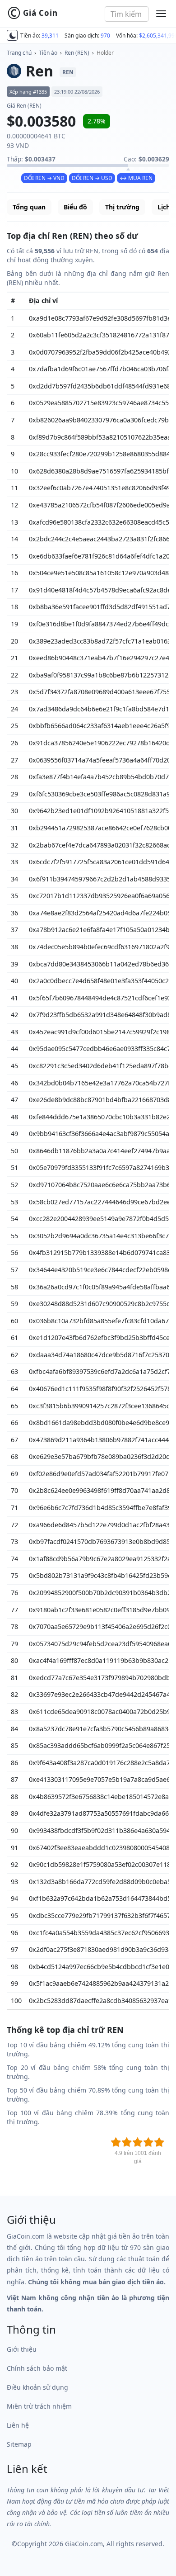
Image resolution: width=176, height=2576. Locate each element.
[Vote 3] (138, 2142)
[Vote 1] (116, 2142)
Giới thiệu (22, 2349)
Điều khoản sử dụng (37, 2387)
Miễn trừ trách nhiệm (39, 2406)
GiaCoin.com (84, 2544)
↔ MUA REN (136, 178)
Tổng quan (29, 207)
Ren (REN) (77, 53)
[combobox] (127, 14)
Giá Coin (32, 13)
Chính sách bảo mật (37, 2368)
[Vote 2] (127, 2142)
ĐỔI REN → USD (92, 178)
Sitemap (19, 2444)
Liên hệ (18, 2425)
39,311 (50, 36)
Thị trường (122, 207)
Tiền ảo (48, 53)
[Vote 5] (159, 2142)
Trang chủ (19, 53)
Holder (105, 53)
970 (105, 36)
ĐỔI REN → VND (44, 178)
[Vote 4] (148, 2142)
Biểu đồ (75, 207)
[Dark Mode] (12, 35)
